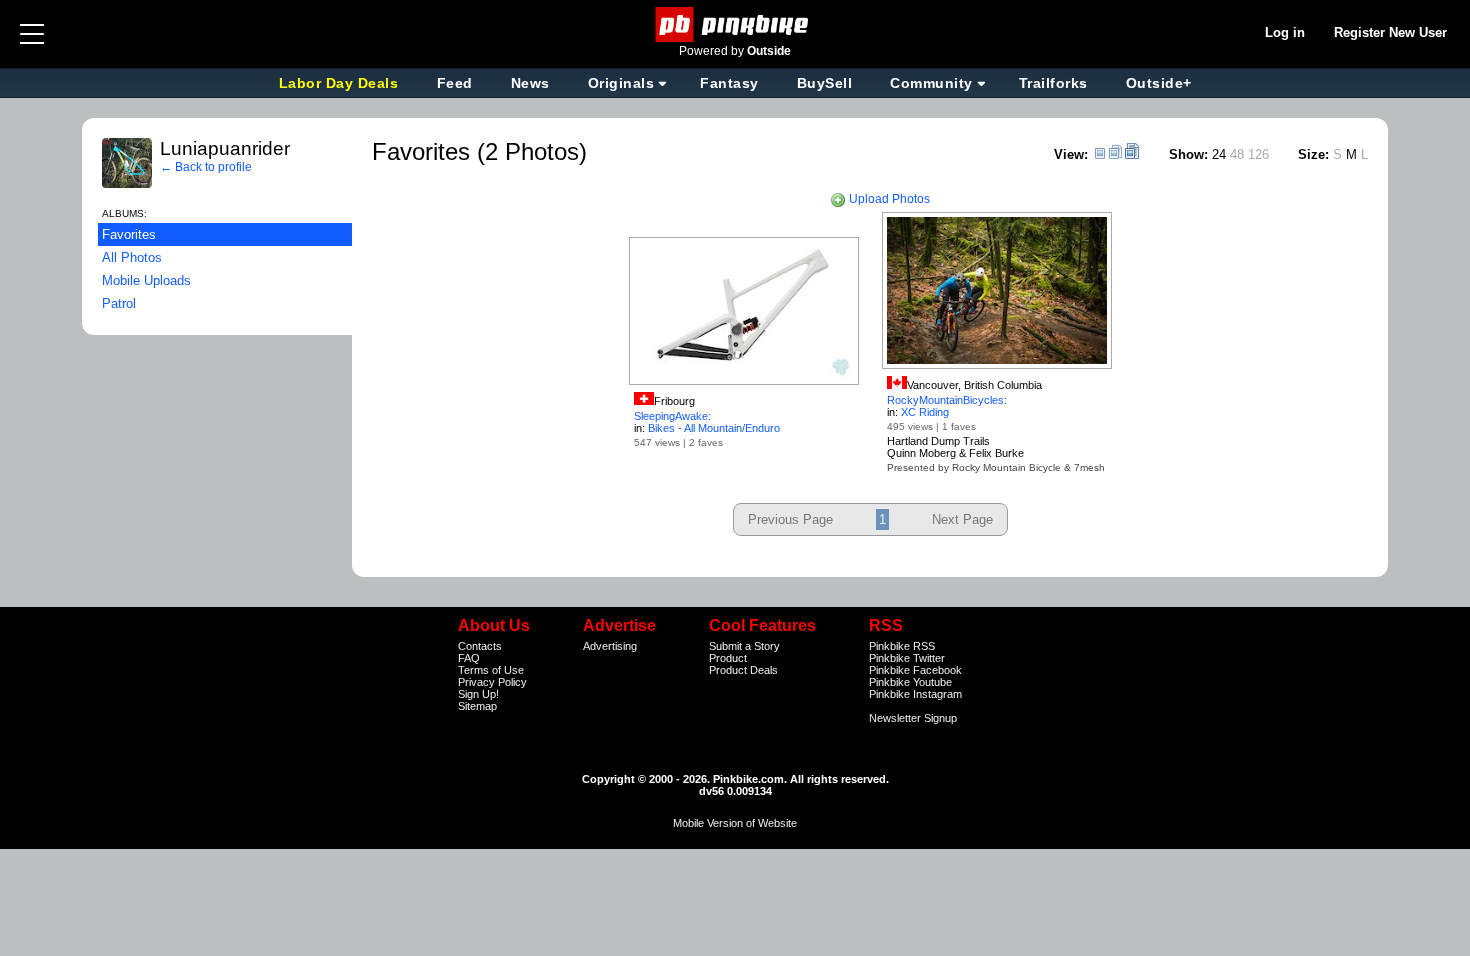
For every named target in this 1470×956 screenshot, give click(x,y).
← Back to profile (206, 167)
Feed (455, 83)
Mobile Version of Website (735, 823)
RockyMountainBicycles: (947, 400)
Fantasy (729, 83)
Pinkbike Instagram (915, 694)
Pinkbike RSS (902, 646)
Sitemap (477, 706)
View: (1071, 154)
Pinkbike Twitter (907, 658)
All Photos (132, 257)
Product (728, 658)
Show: (1188, 154)
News (530, 83)
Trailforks (1053, 83)
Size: (1313, 154)
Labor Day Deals (341, 83)
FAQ (469, 658)
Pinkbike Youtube (910, 682)
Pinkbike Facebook (915, 670)
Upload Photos (888, 199)
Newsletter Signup (913, 718)
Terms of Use (491, 670)
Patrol (119, 303)
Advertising (610, 646)
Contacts (480, 646)
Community (931, 83)
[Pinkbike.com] (735, 24)
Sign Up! (478, 694)
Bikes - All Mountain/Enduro (714, 428)
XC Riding (925, 412)
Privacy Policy (492, 682)
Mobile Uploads (146, 280)
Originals (621, 83)
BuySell (825, 83)
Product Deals (743, 670)
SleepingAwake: (672, 416)
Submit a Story (744, 646)
